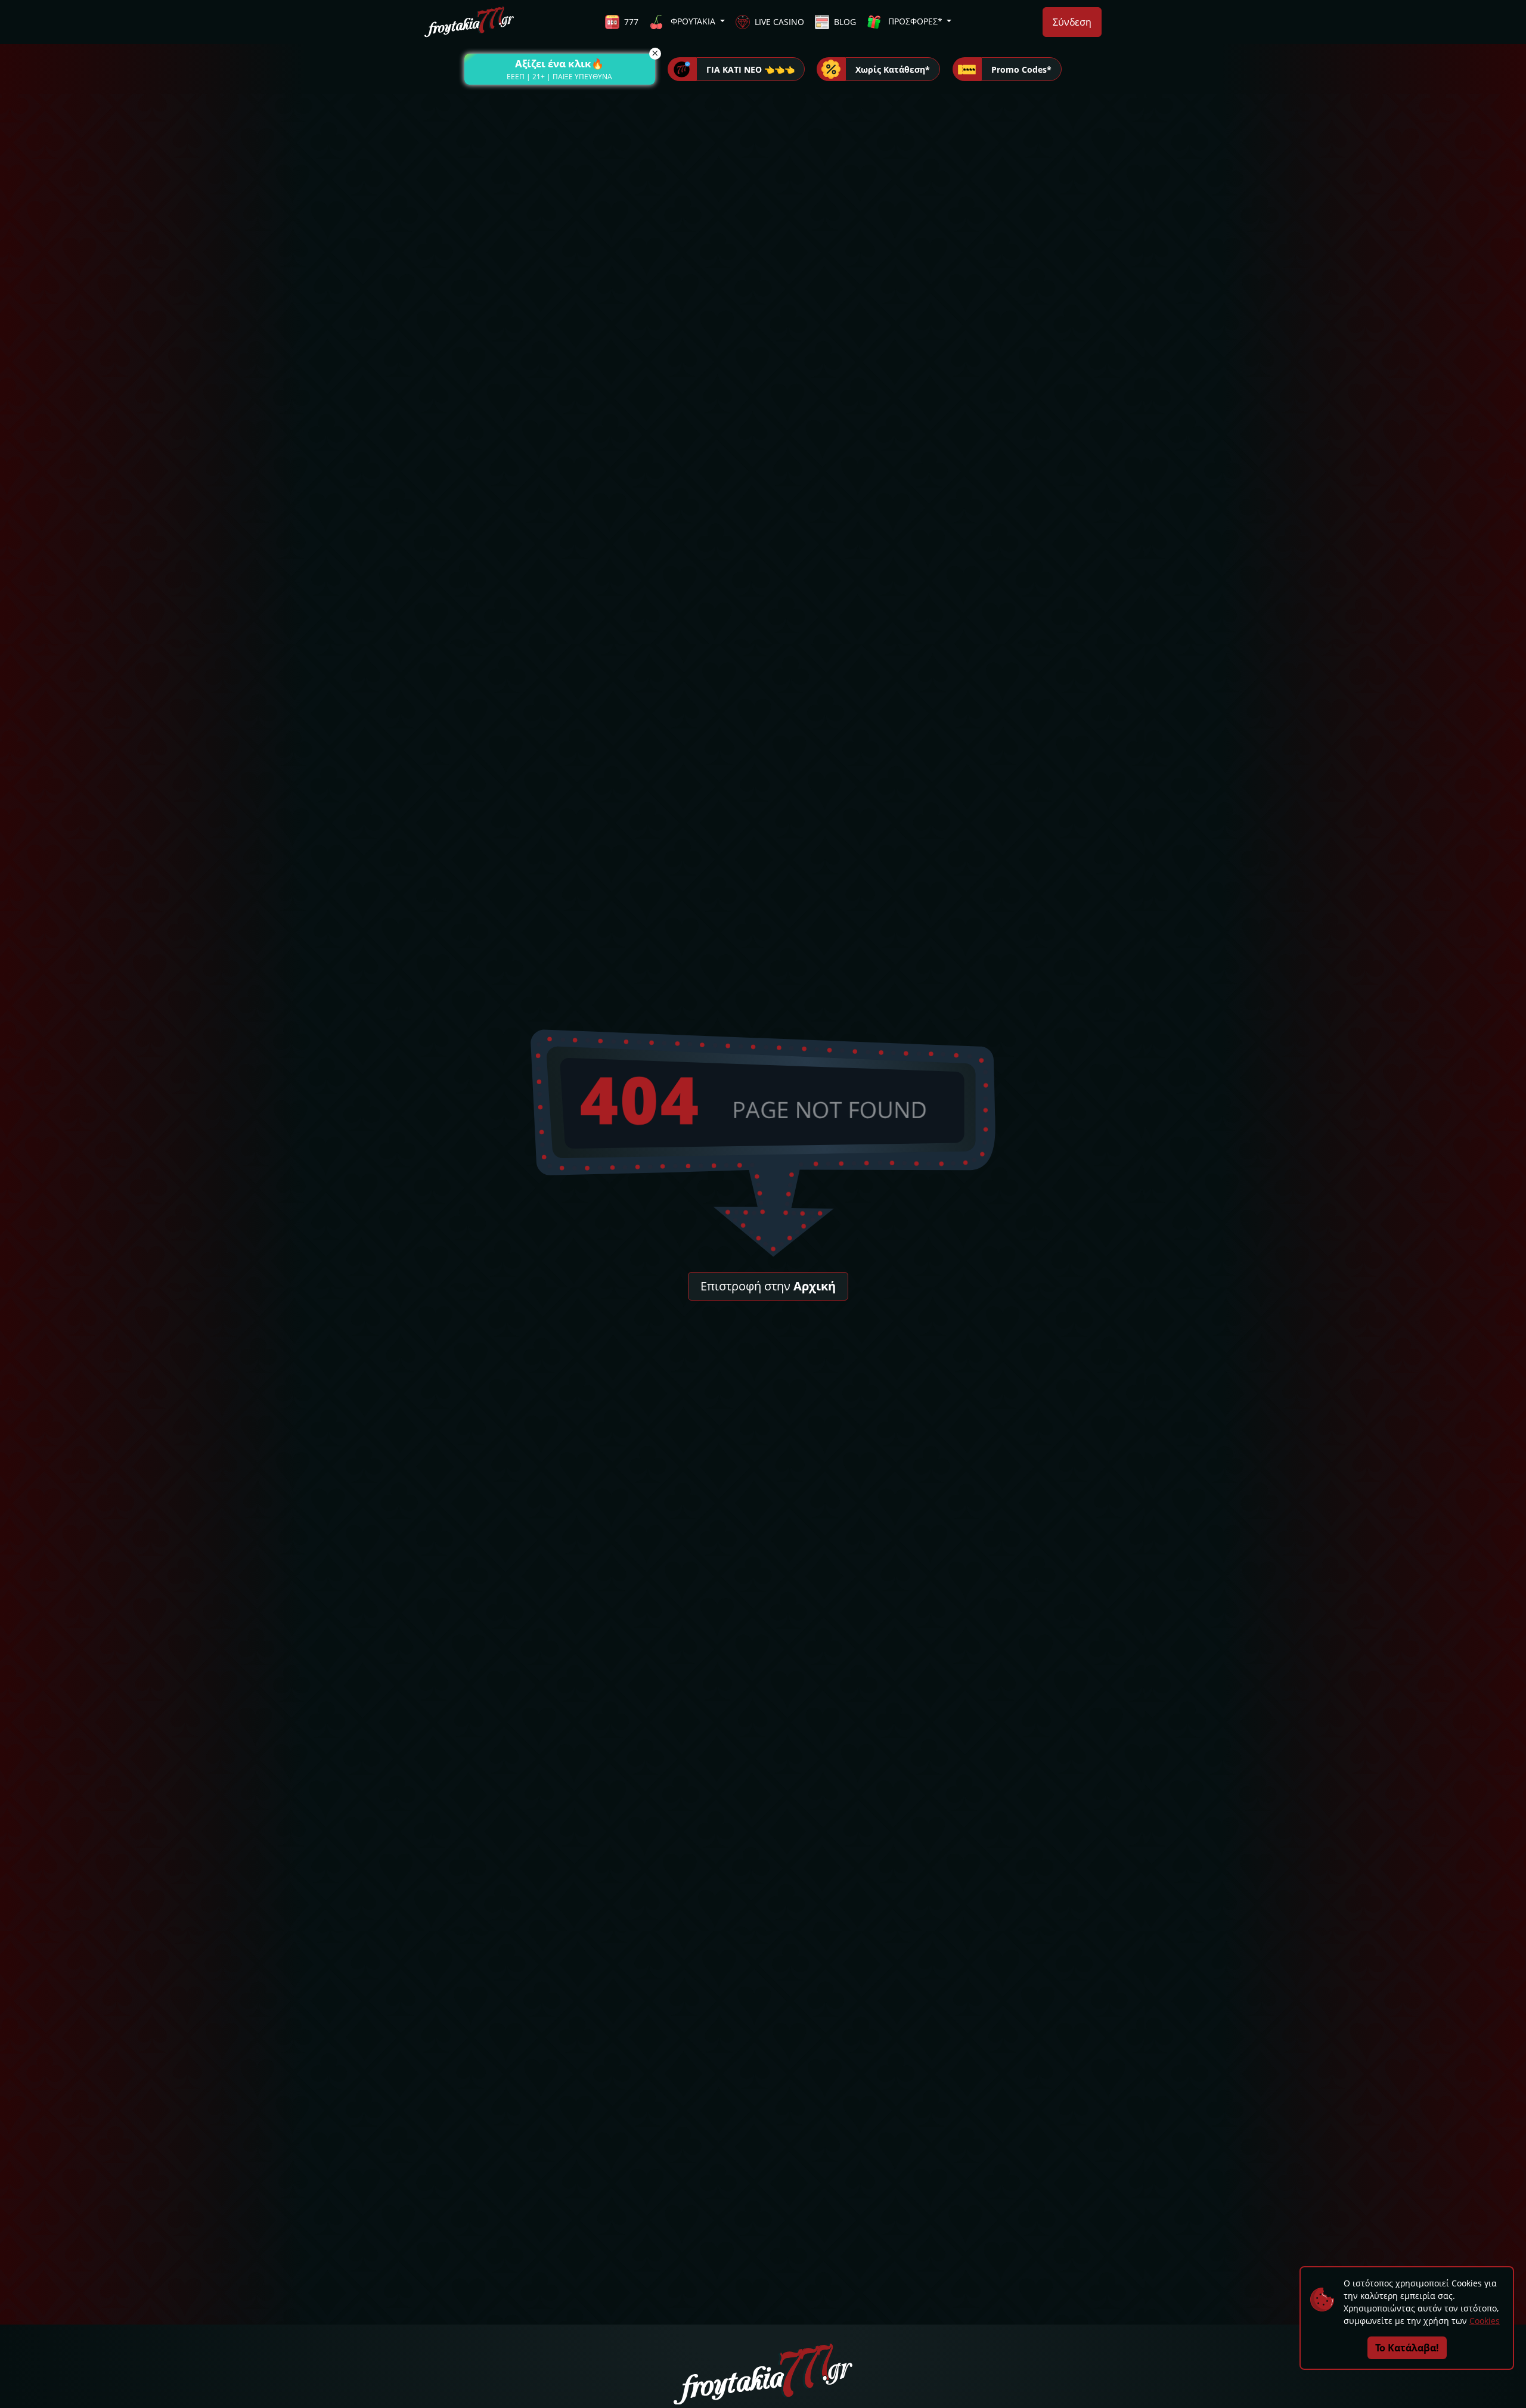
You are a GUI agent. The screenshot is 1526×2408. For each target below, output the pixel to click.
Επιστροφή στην (768, 1286)
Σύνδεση (1072, 22)
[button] (560, 69)
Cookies (1485, 2321)
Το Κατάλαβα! (1407, 2348)
